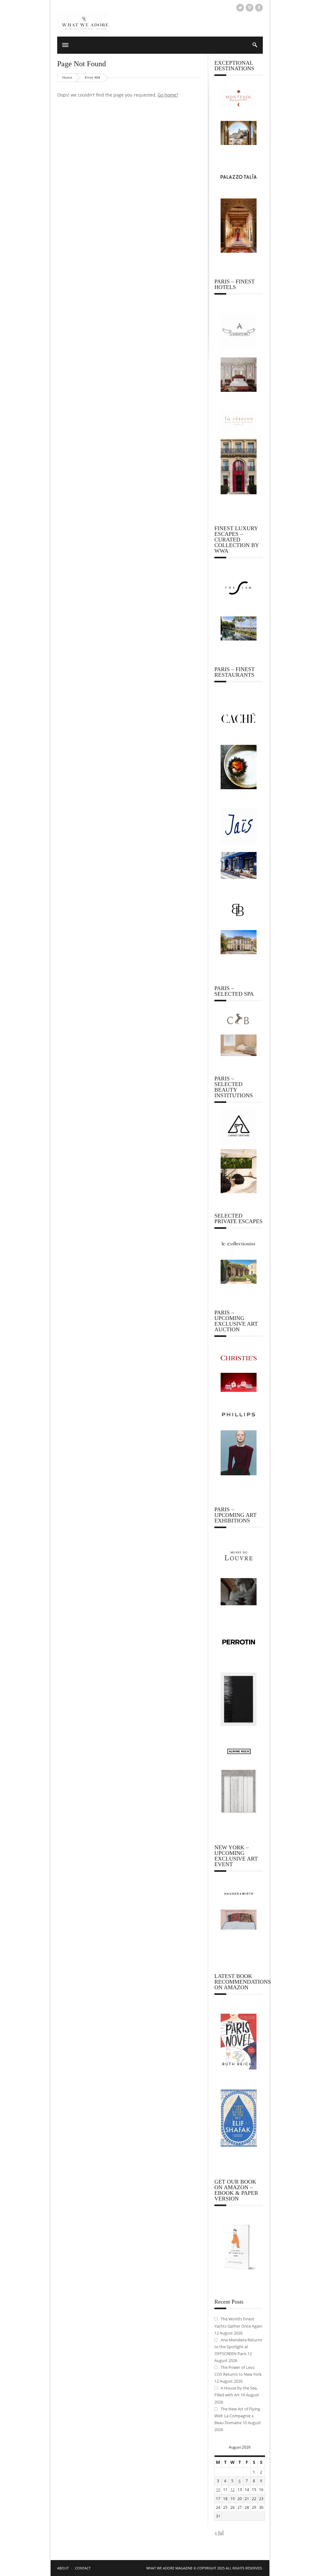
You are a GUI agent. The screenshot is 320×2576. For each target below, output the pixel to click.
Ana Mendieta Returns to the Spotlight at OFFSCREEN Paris (238, 2347)
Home (67, 77)
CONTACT (83, 2568)
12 (232, 2490)
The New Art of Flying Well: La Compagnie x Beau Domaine (237, 2416)
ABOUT (63, 2568)
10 (218, 2490)
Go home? (168, 95)
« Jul (219, 2533)
